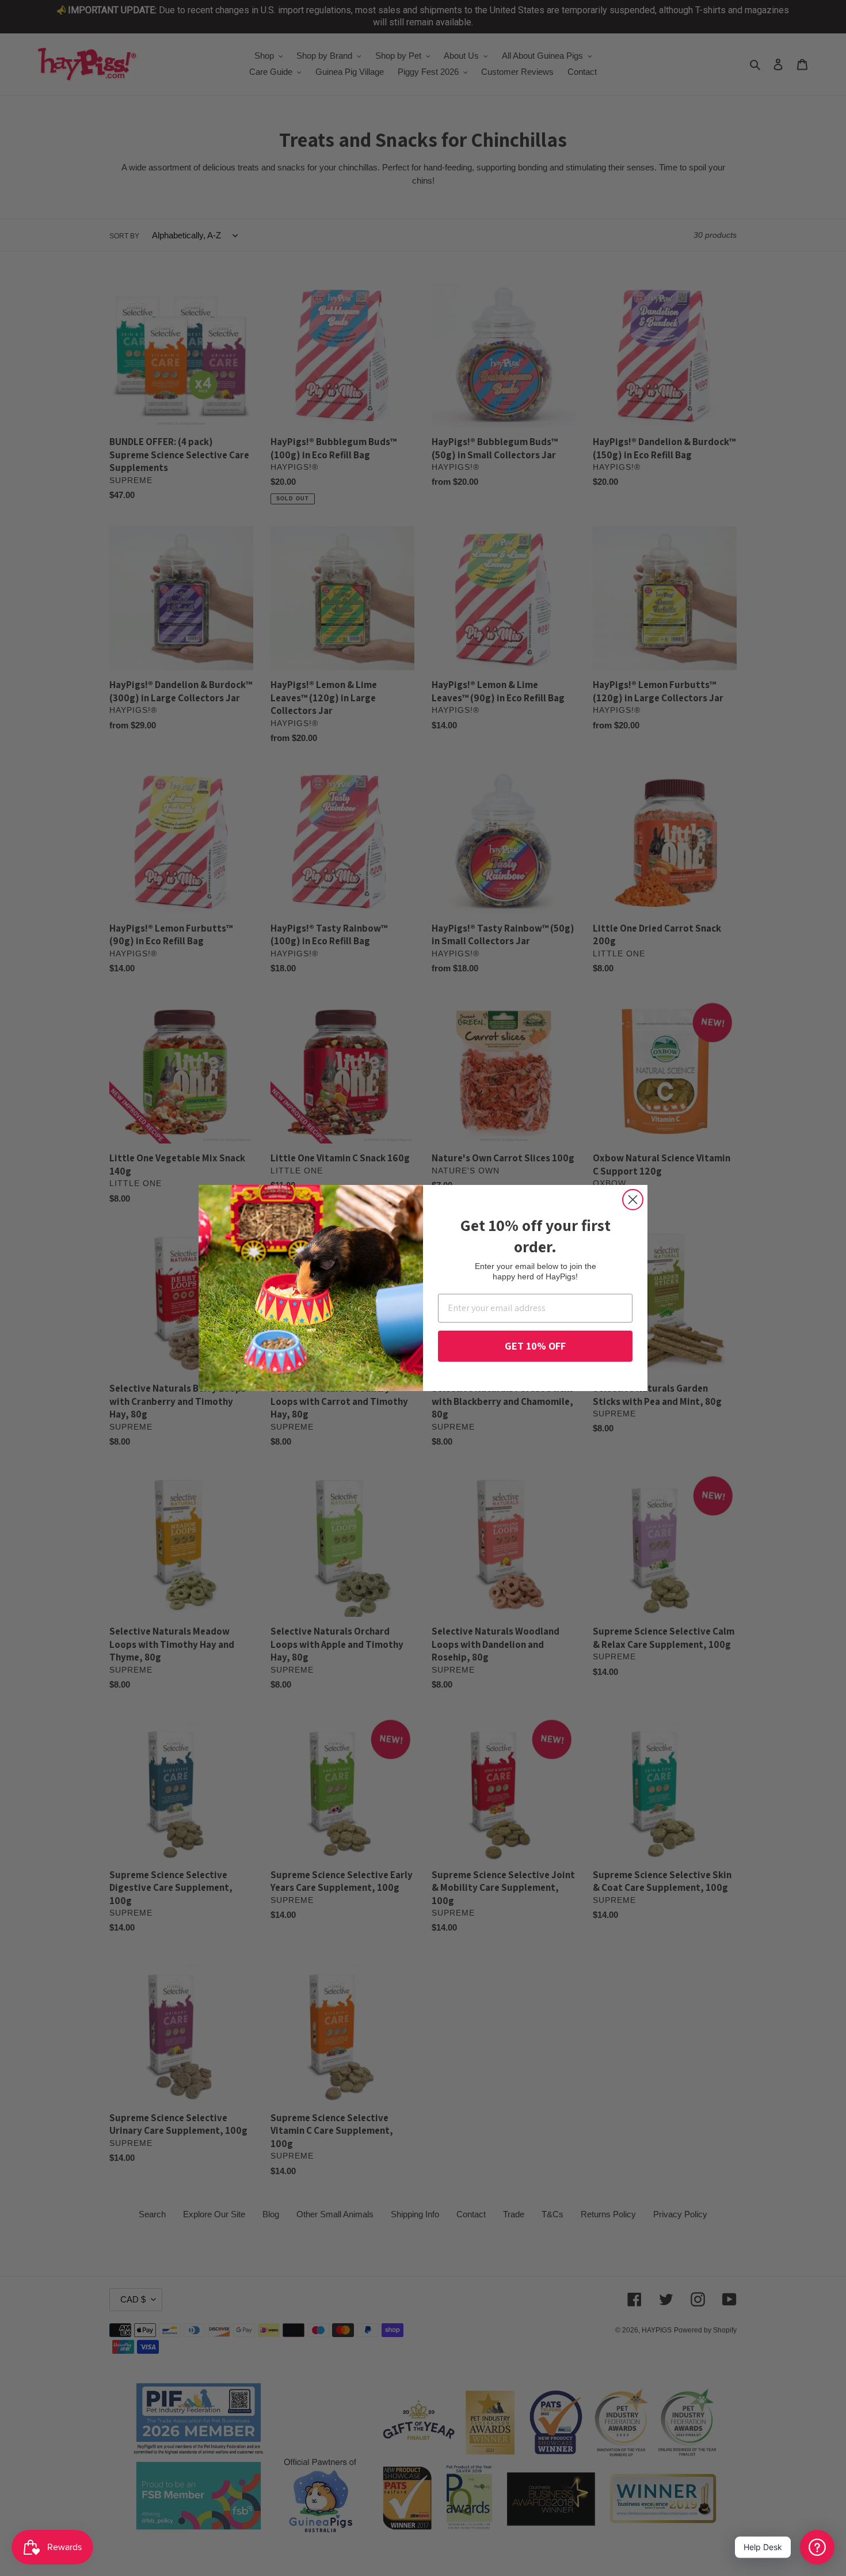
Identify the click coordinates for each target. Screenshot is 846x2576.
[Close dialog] (633, 1200)
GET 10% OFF (535, 1346)
